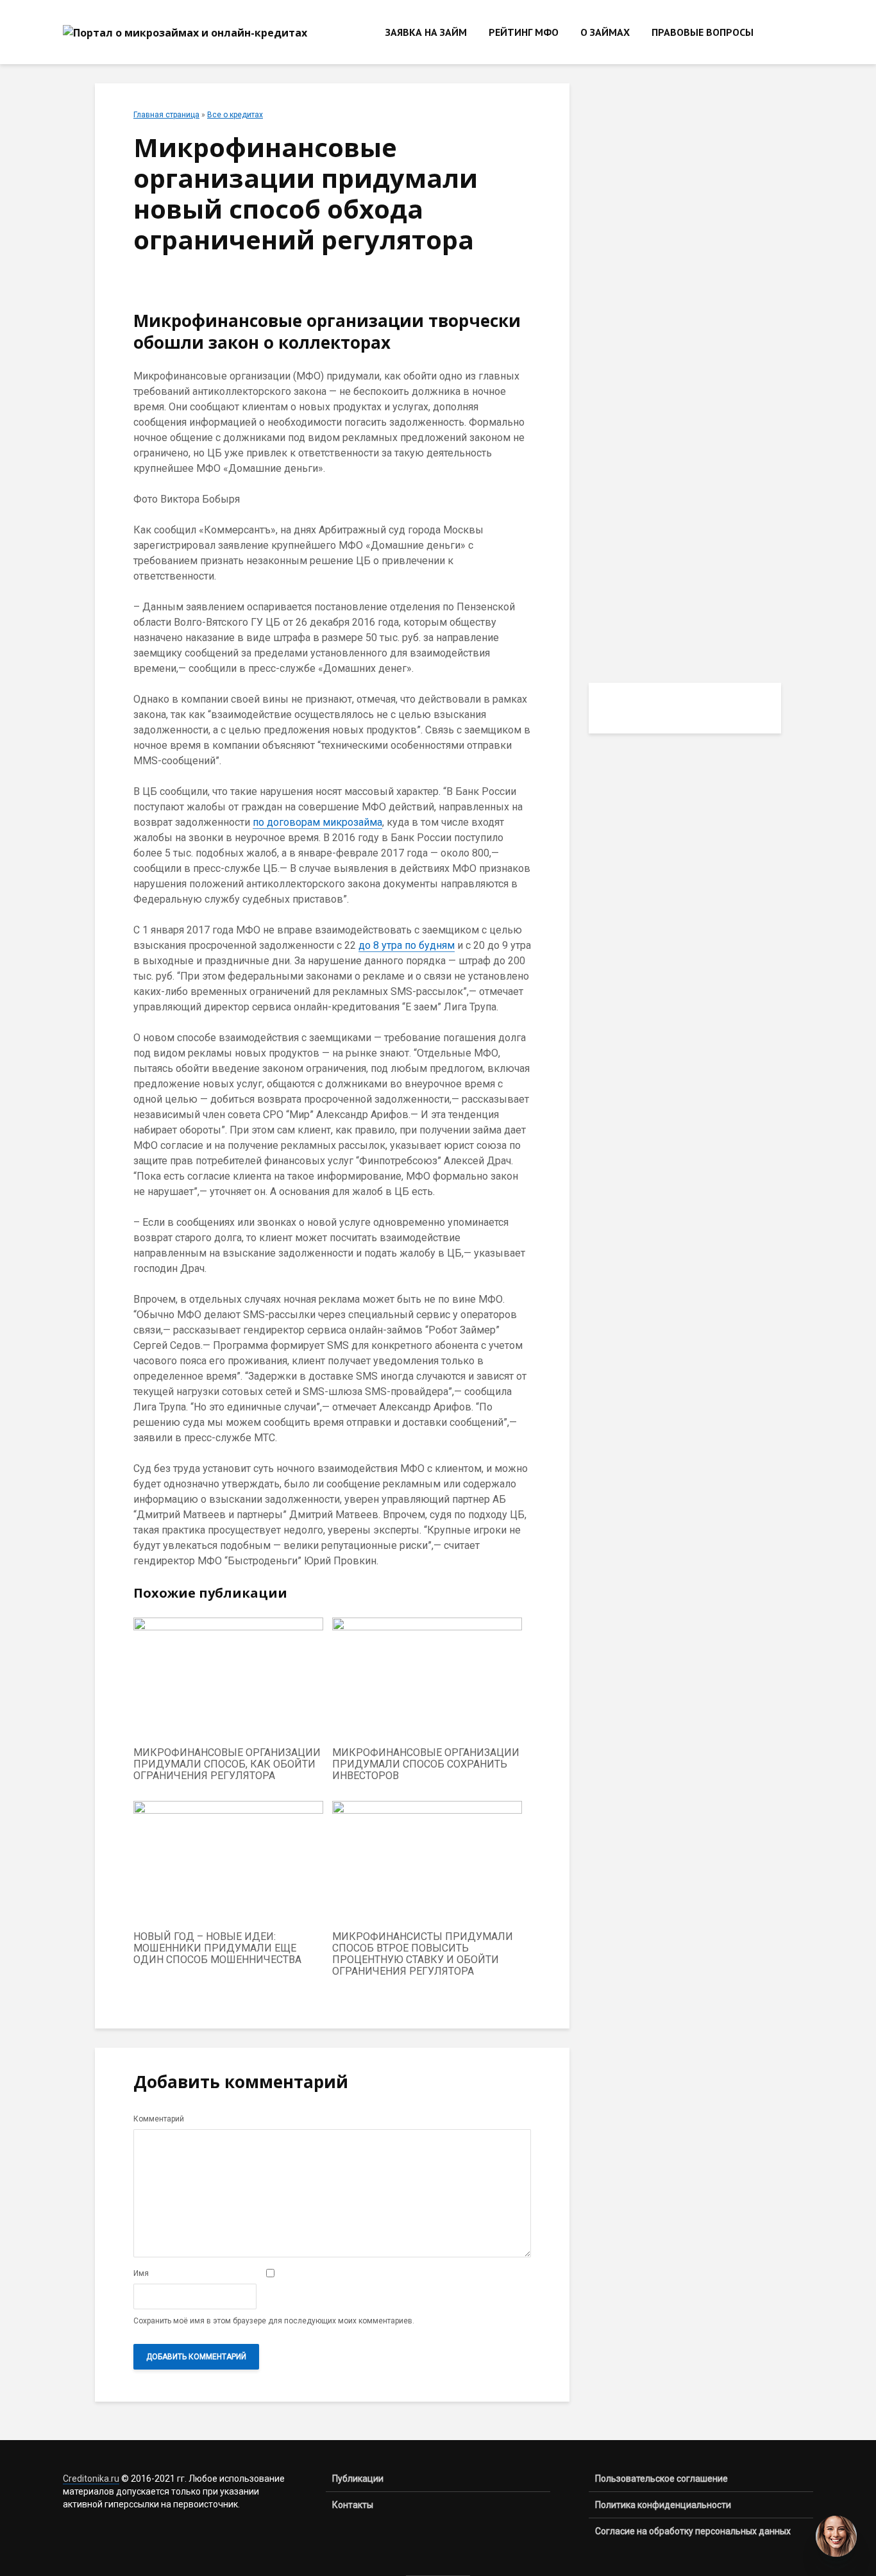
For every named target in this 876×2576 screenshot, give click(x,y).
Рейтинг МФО (524, 32)
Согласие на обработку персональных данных (693, 2531)
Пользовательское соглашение (661, 2479)
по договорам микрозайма (317, 822)
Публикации (358, 2479)
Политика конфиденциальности (663, 2505)
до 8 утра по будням (407, 945)
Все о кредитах (235, 115)
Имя (141, 2273)
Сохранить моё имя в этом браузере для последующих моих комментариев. (274, 2321)
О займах (605, 32)
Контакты (353, 2505)
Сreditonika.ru (91, 2479)
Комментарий (159, 2119)
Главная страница (166, 115)
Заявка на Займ (426, 32)
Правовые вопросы (703, 32)
